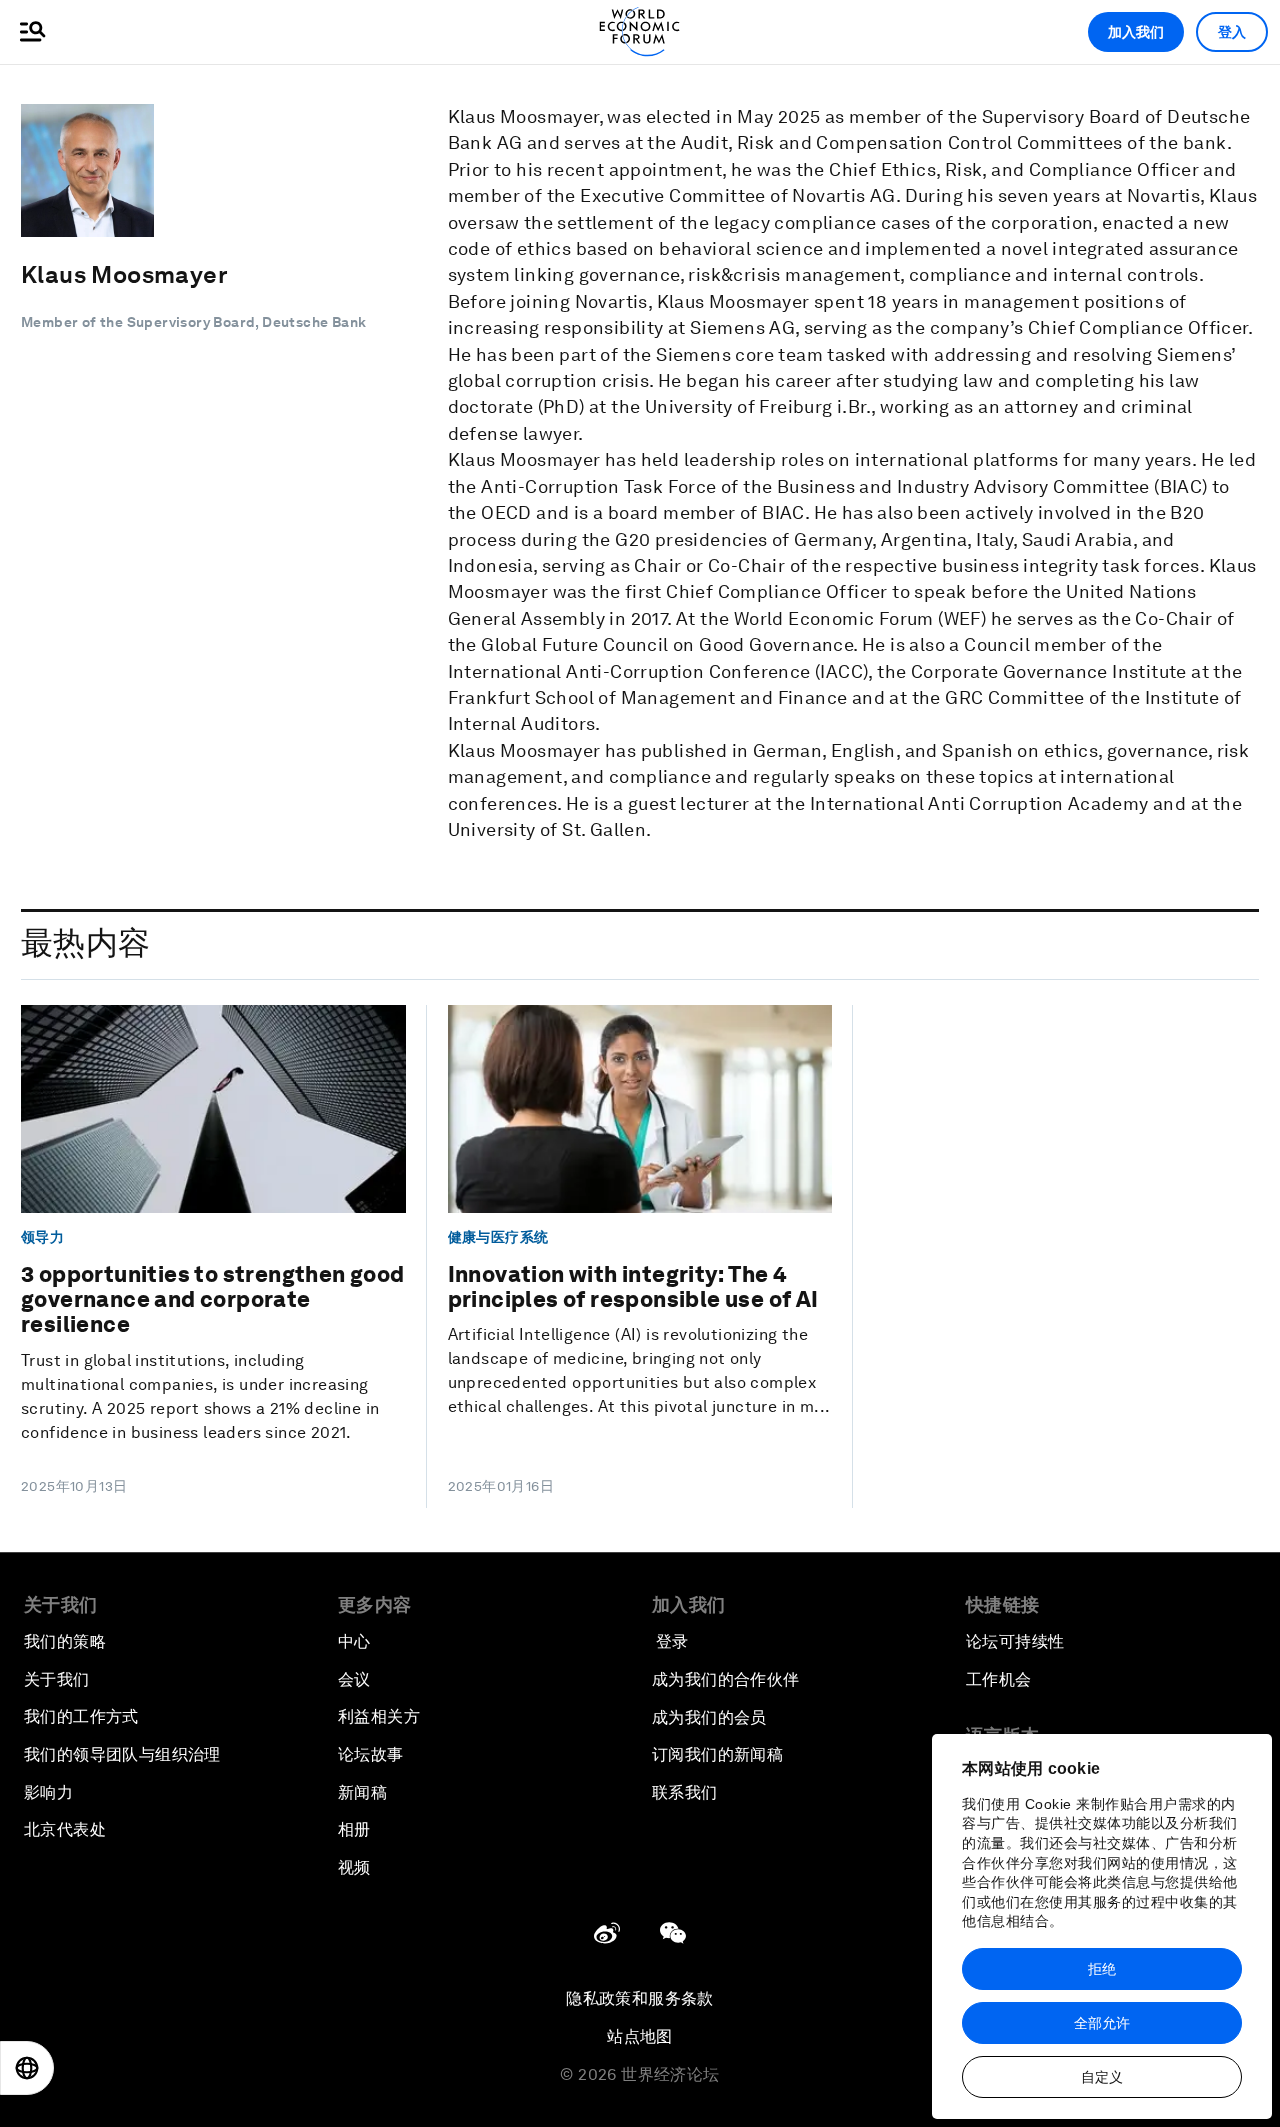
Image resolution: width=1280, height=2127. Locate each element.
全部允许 (1102, 2023)
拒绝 (1102, 1969)
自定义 (1102, 2077)
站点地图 (640, 2036)
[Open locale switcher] (27, 2068)
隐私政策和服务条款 (640, 1998)
